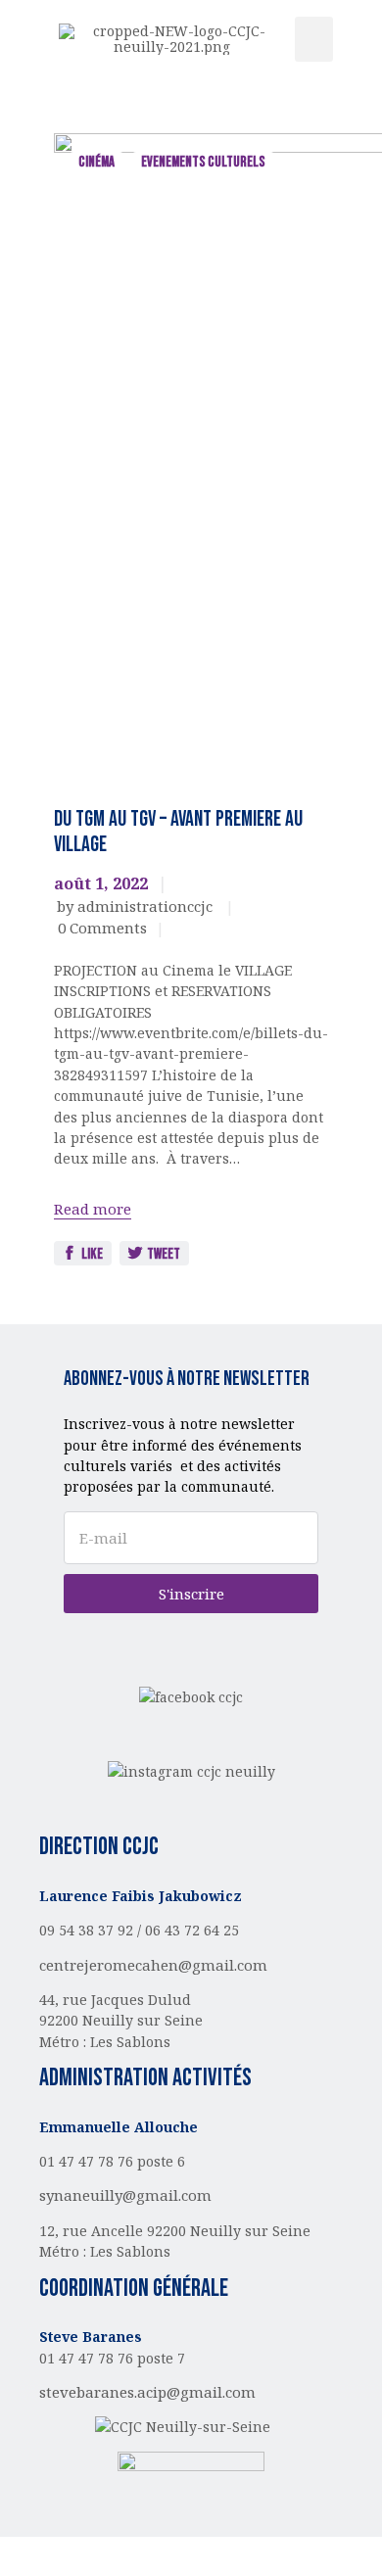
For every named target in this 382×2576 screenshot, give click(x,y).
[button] (314, 40)
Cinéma (96, 162)
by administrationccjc (137, 906)
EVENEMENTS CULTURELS (203, 162)
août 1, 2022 (101, 883)
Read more (93, 1209)
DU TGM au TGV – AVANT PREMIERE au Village (178, 833)
